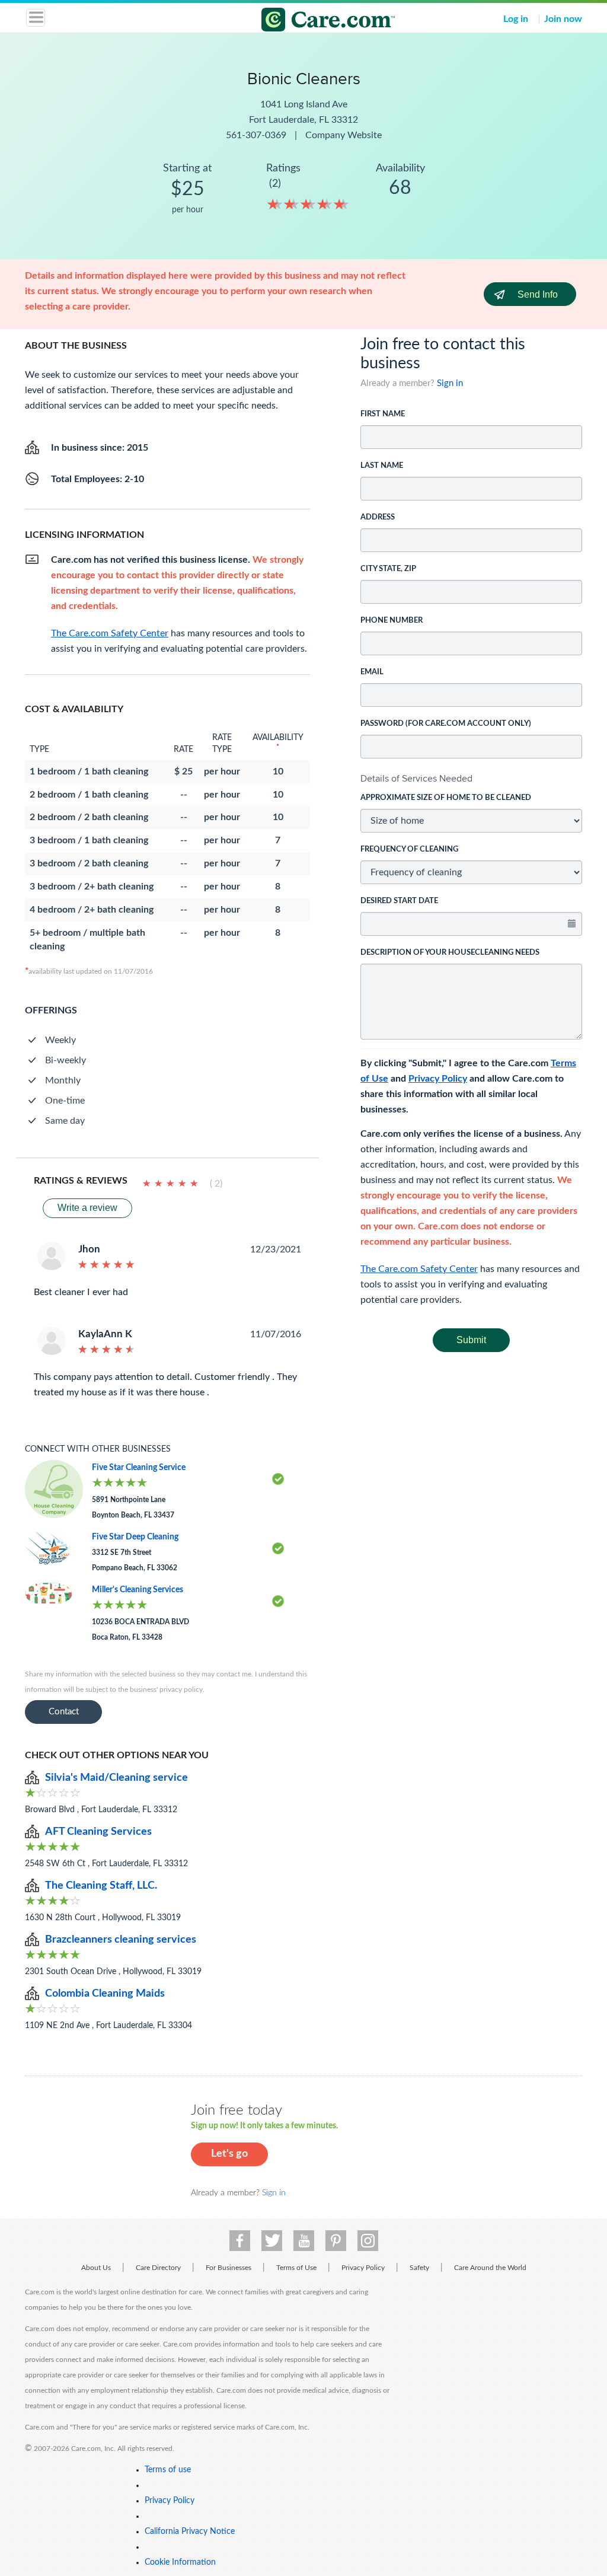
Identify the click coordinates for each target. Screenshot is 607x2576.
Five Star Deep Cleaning (135, 1537)
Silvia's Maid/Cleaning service (116, 1778)
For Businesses (229, 2268)
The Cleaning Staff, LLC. (101, 1886)
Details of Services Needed (416, 778)
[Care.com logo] (311, 21)
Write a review (87, 1208)
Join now (563, 19)
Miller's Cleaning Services (138, 1590)
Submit (471, 1340)
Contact (64, 1712)
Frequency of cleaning (409, 849)
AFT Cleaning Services (98, 1832)
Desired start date (399, 901)
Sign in (450, 383)
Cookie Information (180, 2562)
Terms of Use (296, 2268)
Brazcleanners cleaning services (121, 1940)
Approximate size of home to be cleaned (446, 798)
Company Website (344, 135)
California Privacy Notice (190, 2532)
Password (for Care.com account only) (446, 724)
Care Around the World (490, 2268)
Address (378, 517)
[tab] (471, 779)
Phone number (392, 621)
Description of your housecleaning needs (450, 953)
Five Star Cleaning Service (139, 1468)
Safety (419, 2268)
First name (383, 414)
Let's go (229, 2154)
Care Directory (158, 2268)
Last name (382, 466)
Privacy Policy (438, 1079)
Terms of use (168, 2470)
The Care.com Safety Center (419, 1269)
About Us (96, 2268)
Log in (516, 19)
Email (372, 672)
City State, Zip (388, 569)
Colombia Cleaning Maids (105, 1994)
